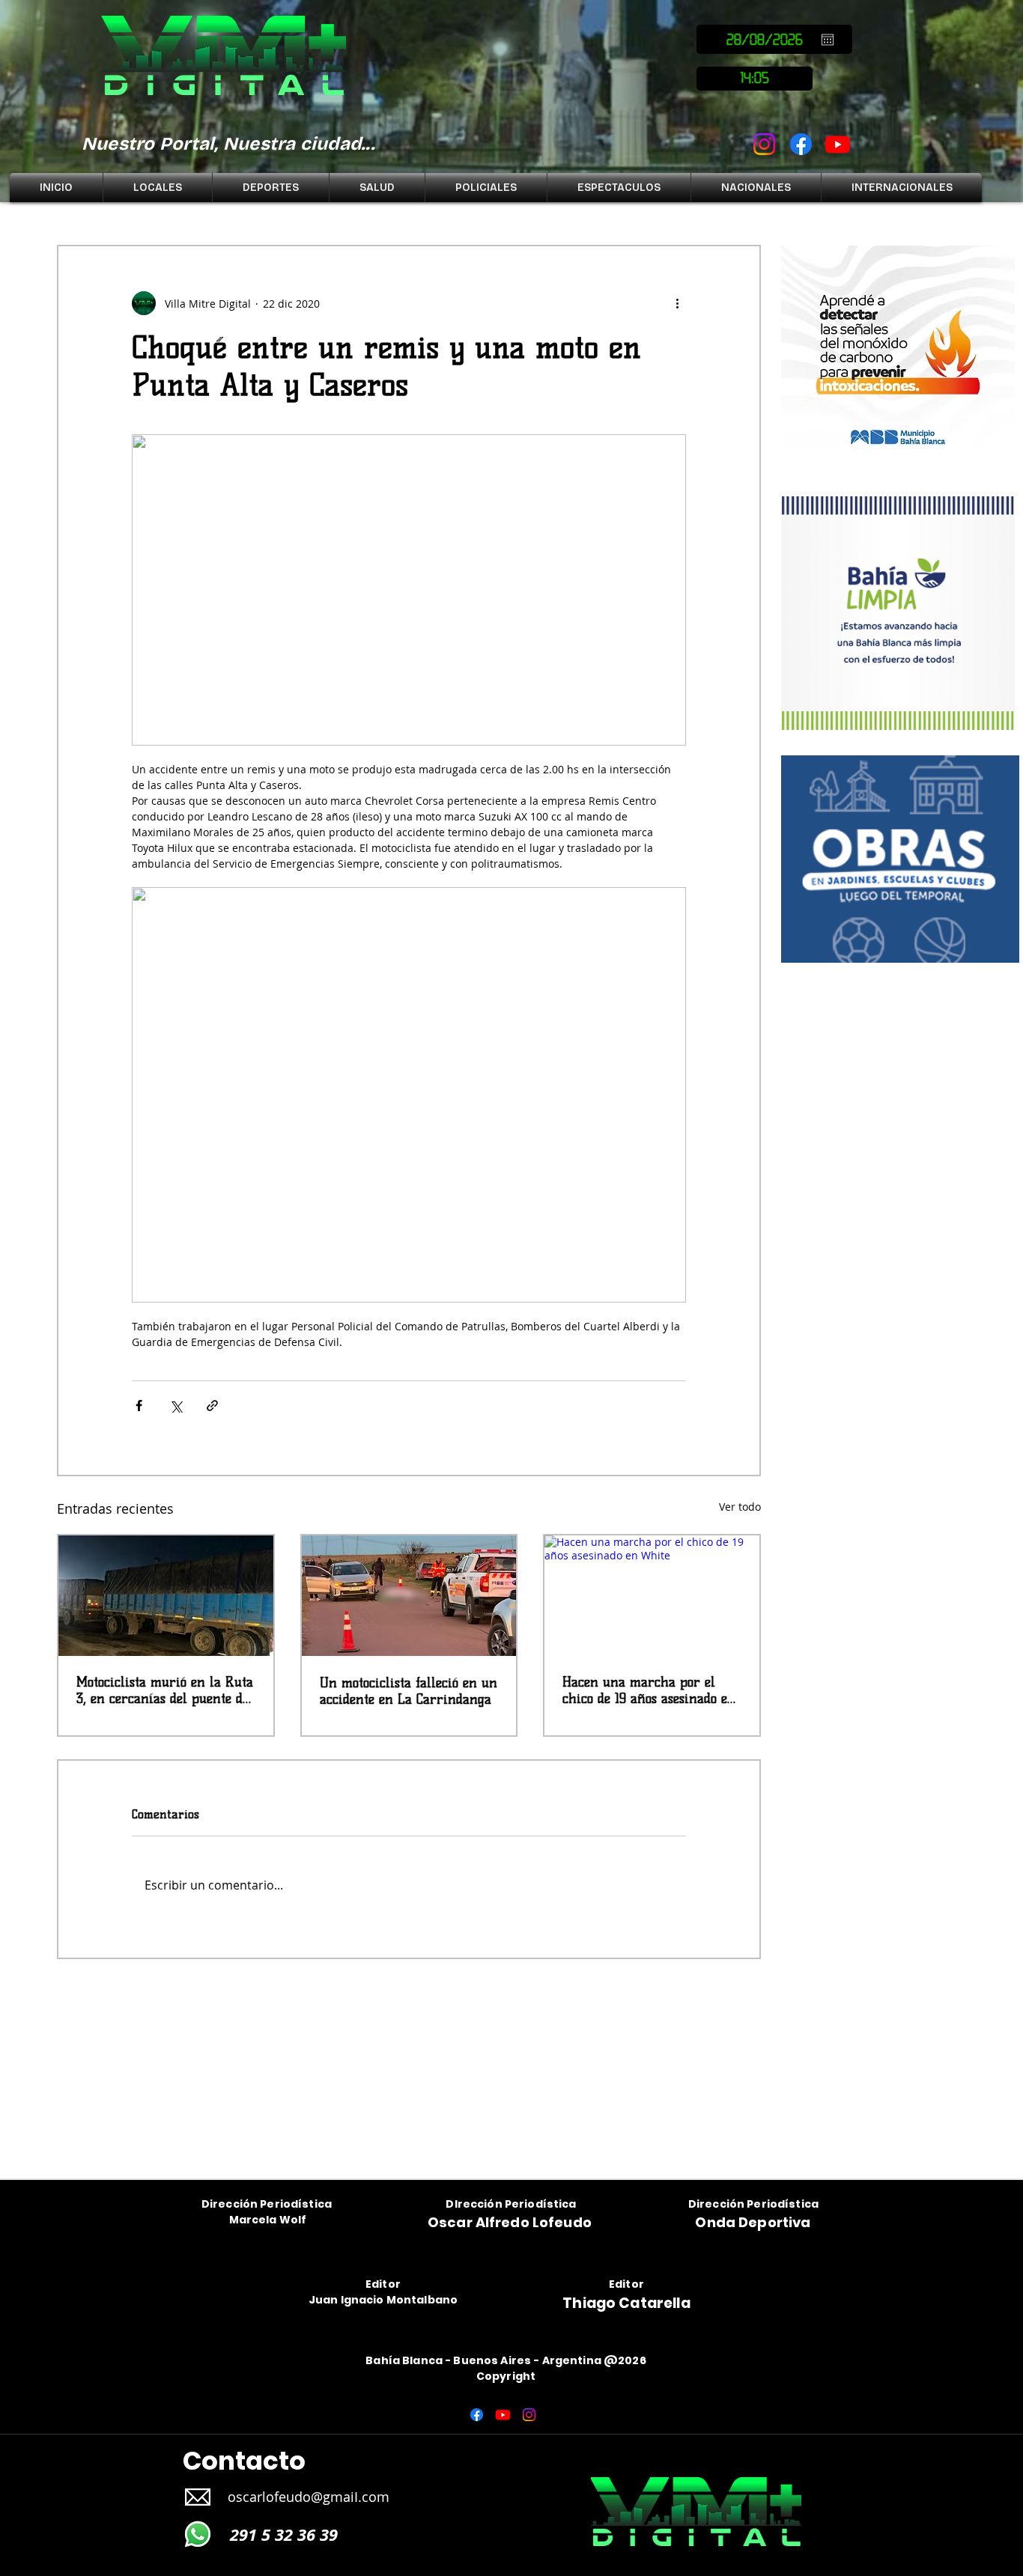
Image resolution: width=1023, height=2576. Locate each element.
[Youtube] (838, 144)
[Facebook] (801, 144)
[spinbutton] (755, 79)
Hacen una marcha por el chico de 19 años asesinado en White (649, 1690)
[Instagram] (764, 144)
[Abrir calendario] (828, 40)
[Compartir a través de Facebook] (139, 1406)
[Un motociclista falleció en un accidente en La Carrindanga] (409, 1596)
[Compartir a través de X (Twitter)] (176, 1406)
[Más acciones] (677, 303)
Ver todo (740, 1507)
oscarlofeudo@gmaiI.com (309, 2497)
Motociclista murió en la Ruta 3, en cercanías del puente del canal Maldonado (165, 1690)
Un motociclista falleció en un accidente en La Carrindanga (409, 1691)
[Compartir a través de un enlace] (212, 1406)
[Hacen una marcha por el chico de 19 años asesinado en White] (652, 1596)
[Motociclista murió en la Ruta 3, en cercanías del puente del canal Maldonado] (166, 1596)
